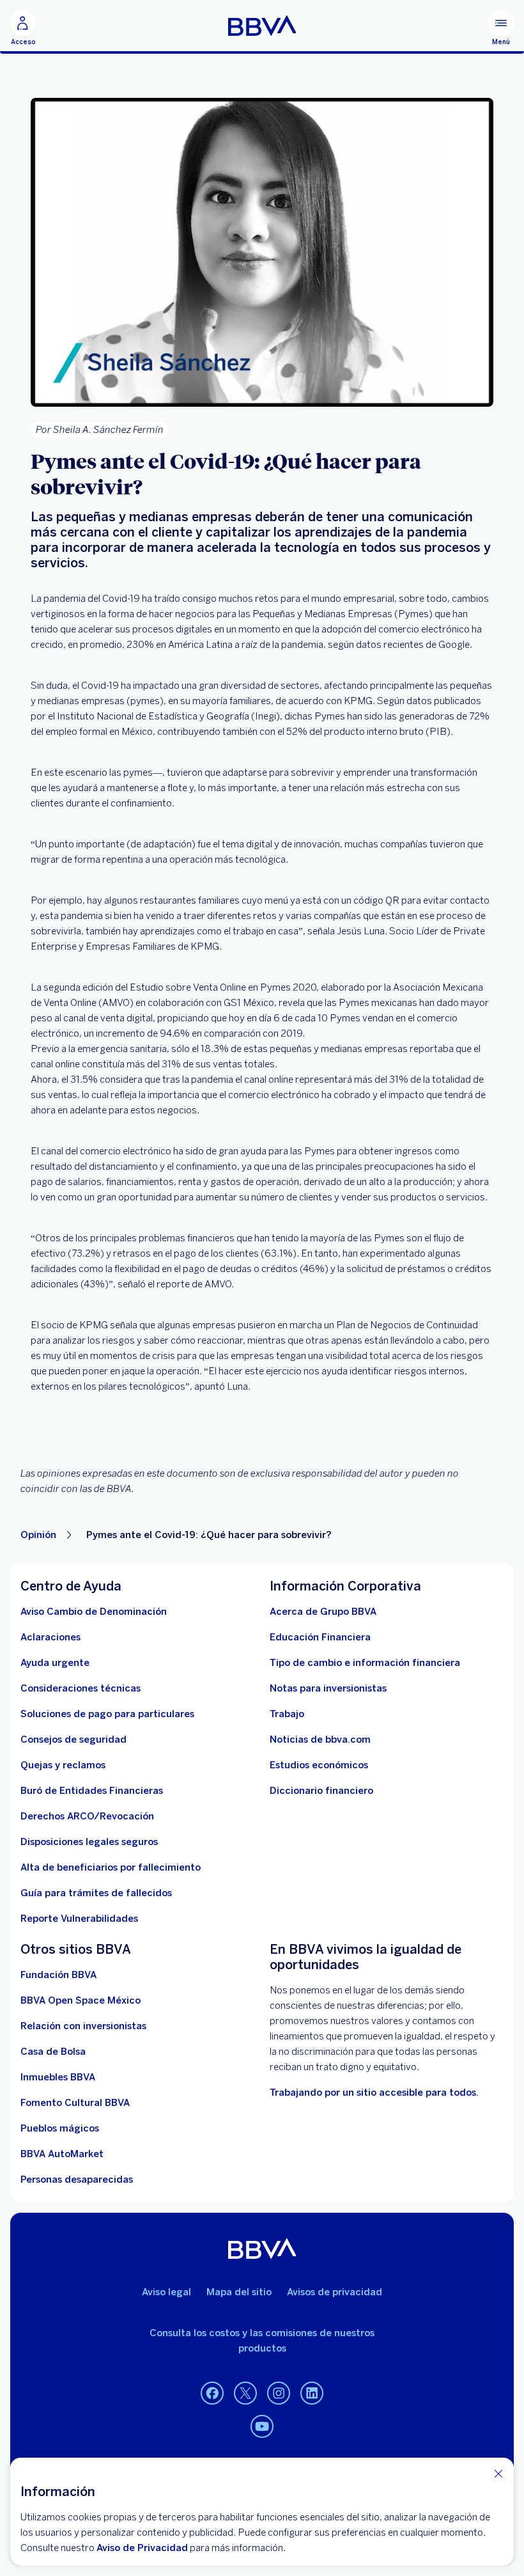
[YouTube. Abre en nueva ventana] (262, 2427)
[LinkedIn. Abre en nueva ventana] (312, 2394)
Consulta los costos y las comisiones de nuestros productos (262, 2341)
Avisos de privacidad (335, 2292)
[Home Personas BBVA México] (262, 26)
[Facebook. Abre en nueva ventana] (212, 2394)
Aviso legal (166, 2292)
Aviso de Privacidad (142, 2548)
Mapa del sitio (239, 2292)
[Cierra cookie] (498, 2473)
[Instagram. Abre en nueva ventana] (279, 2394)
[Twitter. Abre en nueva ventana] (245, 2394)
